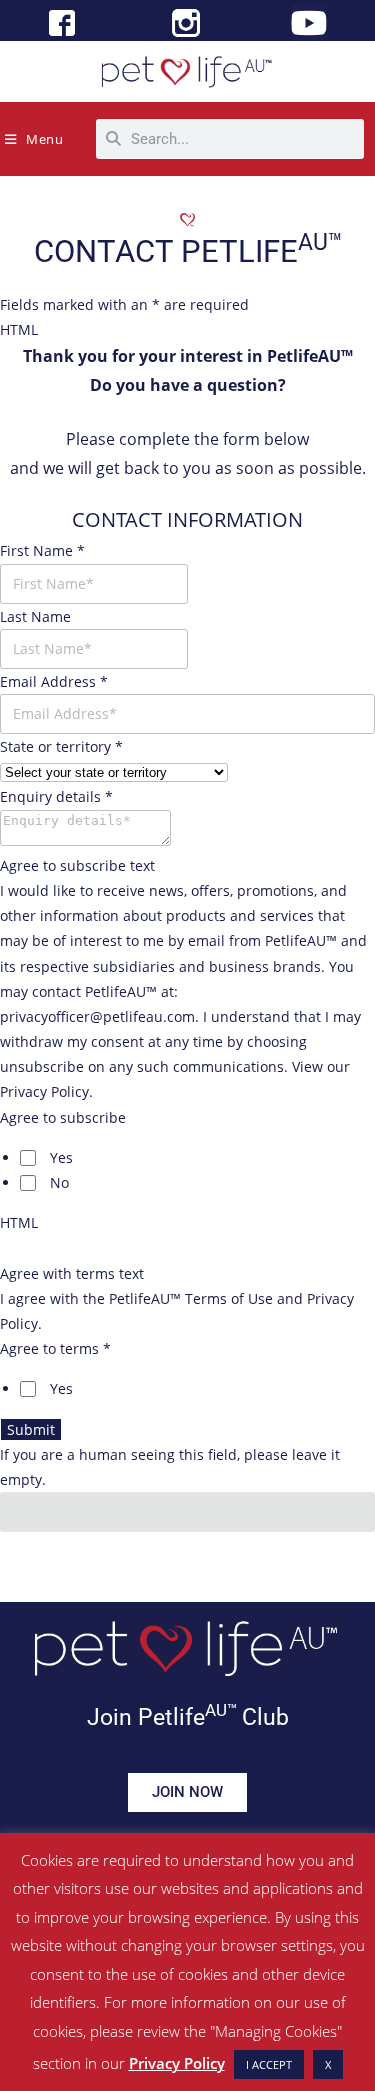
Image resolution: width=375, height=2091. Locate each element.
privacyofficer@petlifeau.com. (99, 1016)
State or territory (61, 746)
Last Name (35, 616)
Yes (61, 1157)
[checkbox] (28, 1158)
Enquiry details (56, 796)
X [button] (328, 2064)
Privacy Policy (177, 2063)
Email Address (54, 681)
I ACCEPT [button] (269, 2064)
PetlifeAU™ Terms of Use (191, 1298)
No (59, 1182)
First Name (42, 550)
